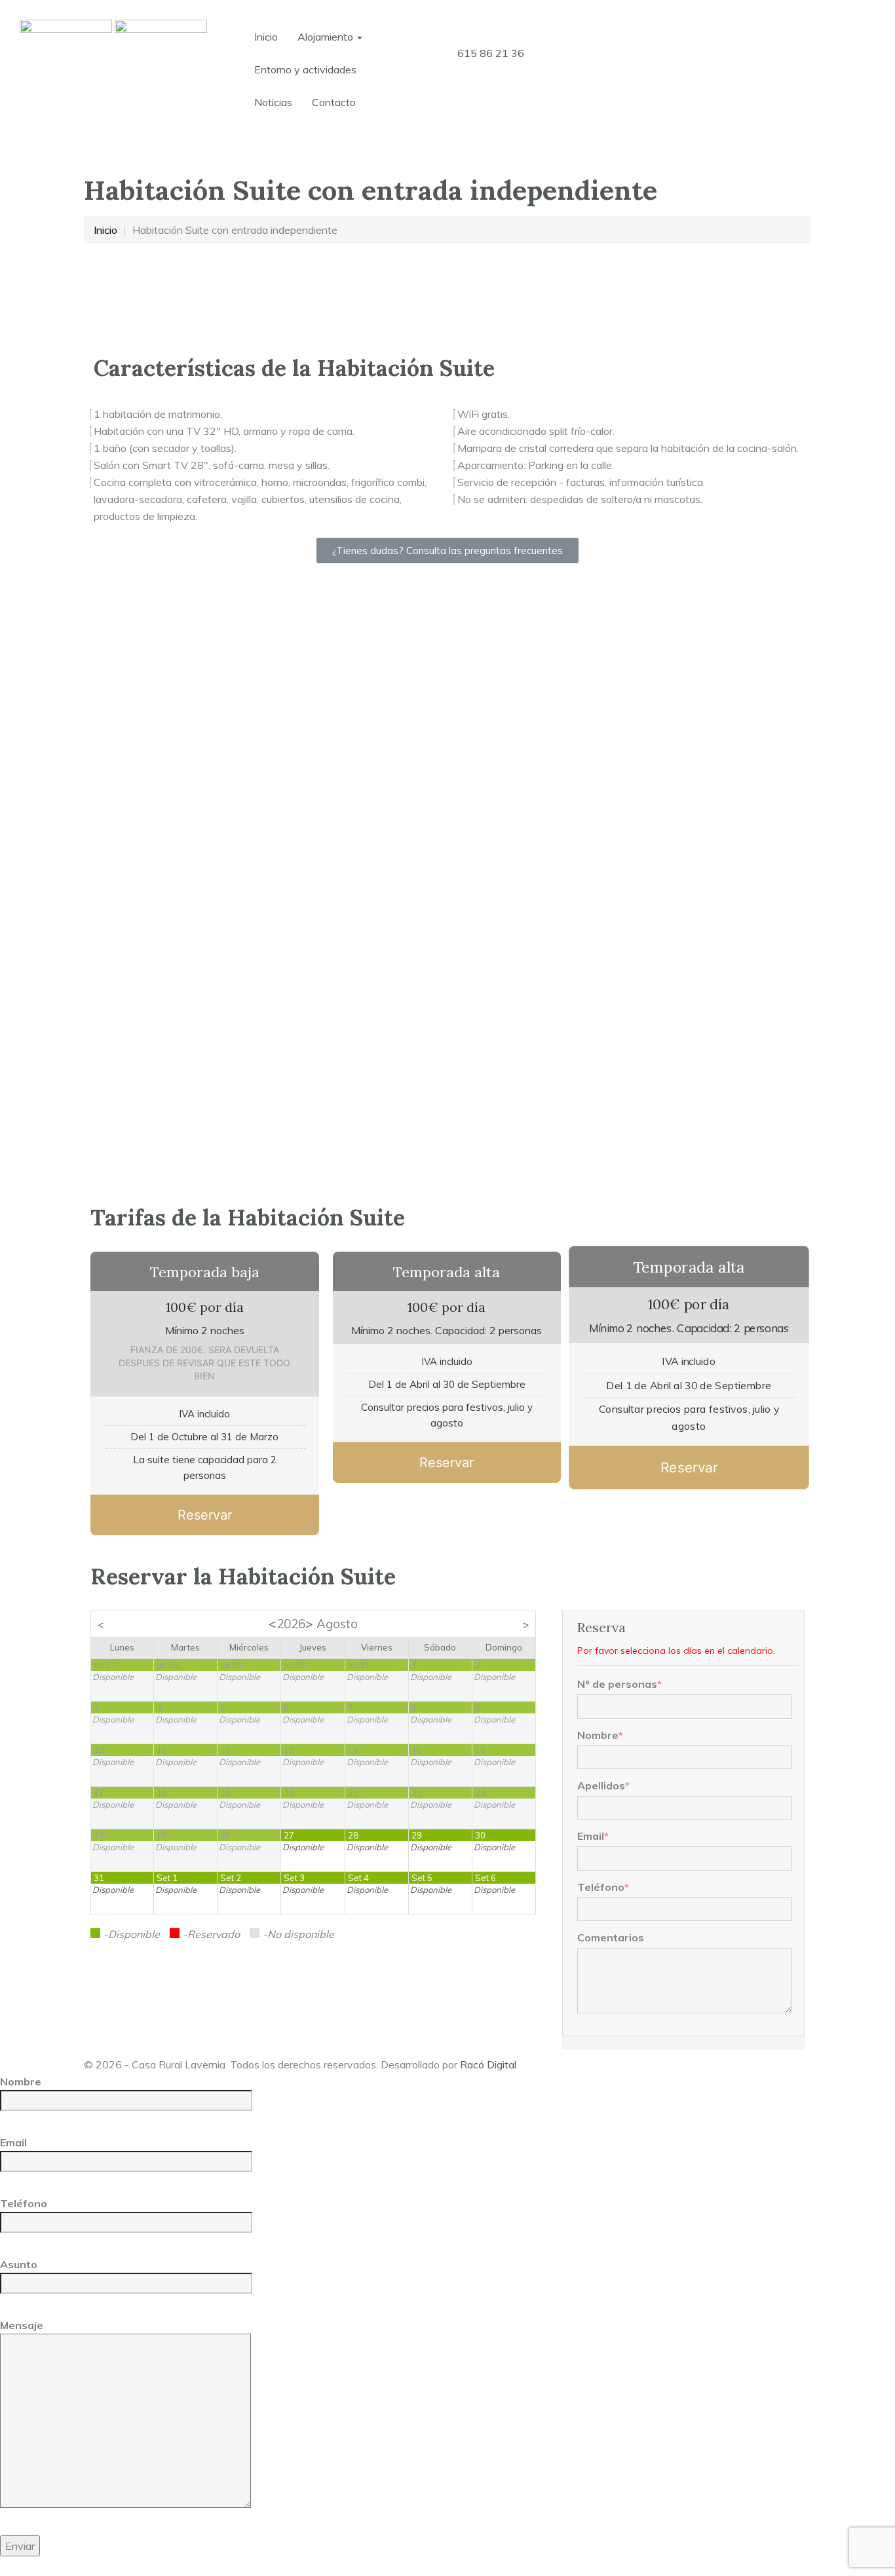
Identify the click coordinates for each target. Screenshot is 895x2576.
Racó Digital (488, 2064)
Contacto (334, 102)
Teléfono (603, 1887)
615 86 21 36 (491, 53)
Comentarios (611, 1937)
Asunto (19, 2264)
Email (593, 1836)
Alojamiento (327, 37)
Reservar (205, 1515)
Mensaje (22, 2325)
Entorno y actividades (305, 69)
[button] (447, 551)
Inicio (266, 37)
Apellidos (603, 1785)
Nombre (600, 1735)
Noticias (273, 102)
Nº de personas (619, 1684)
